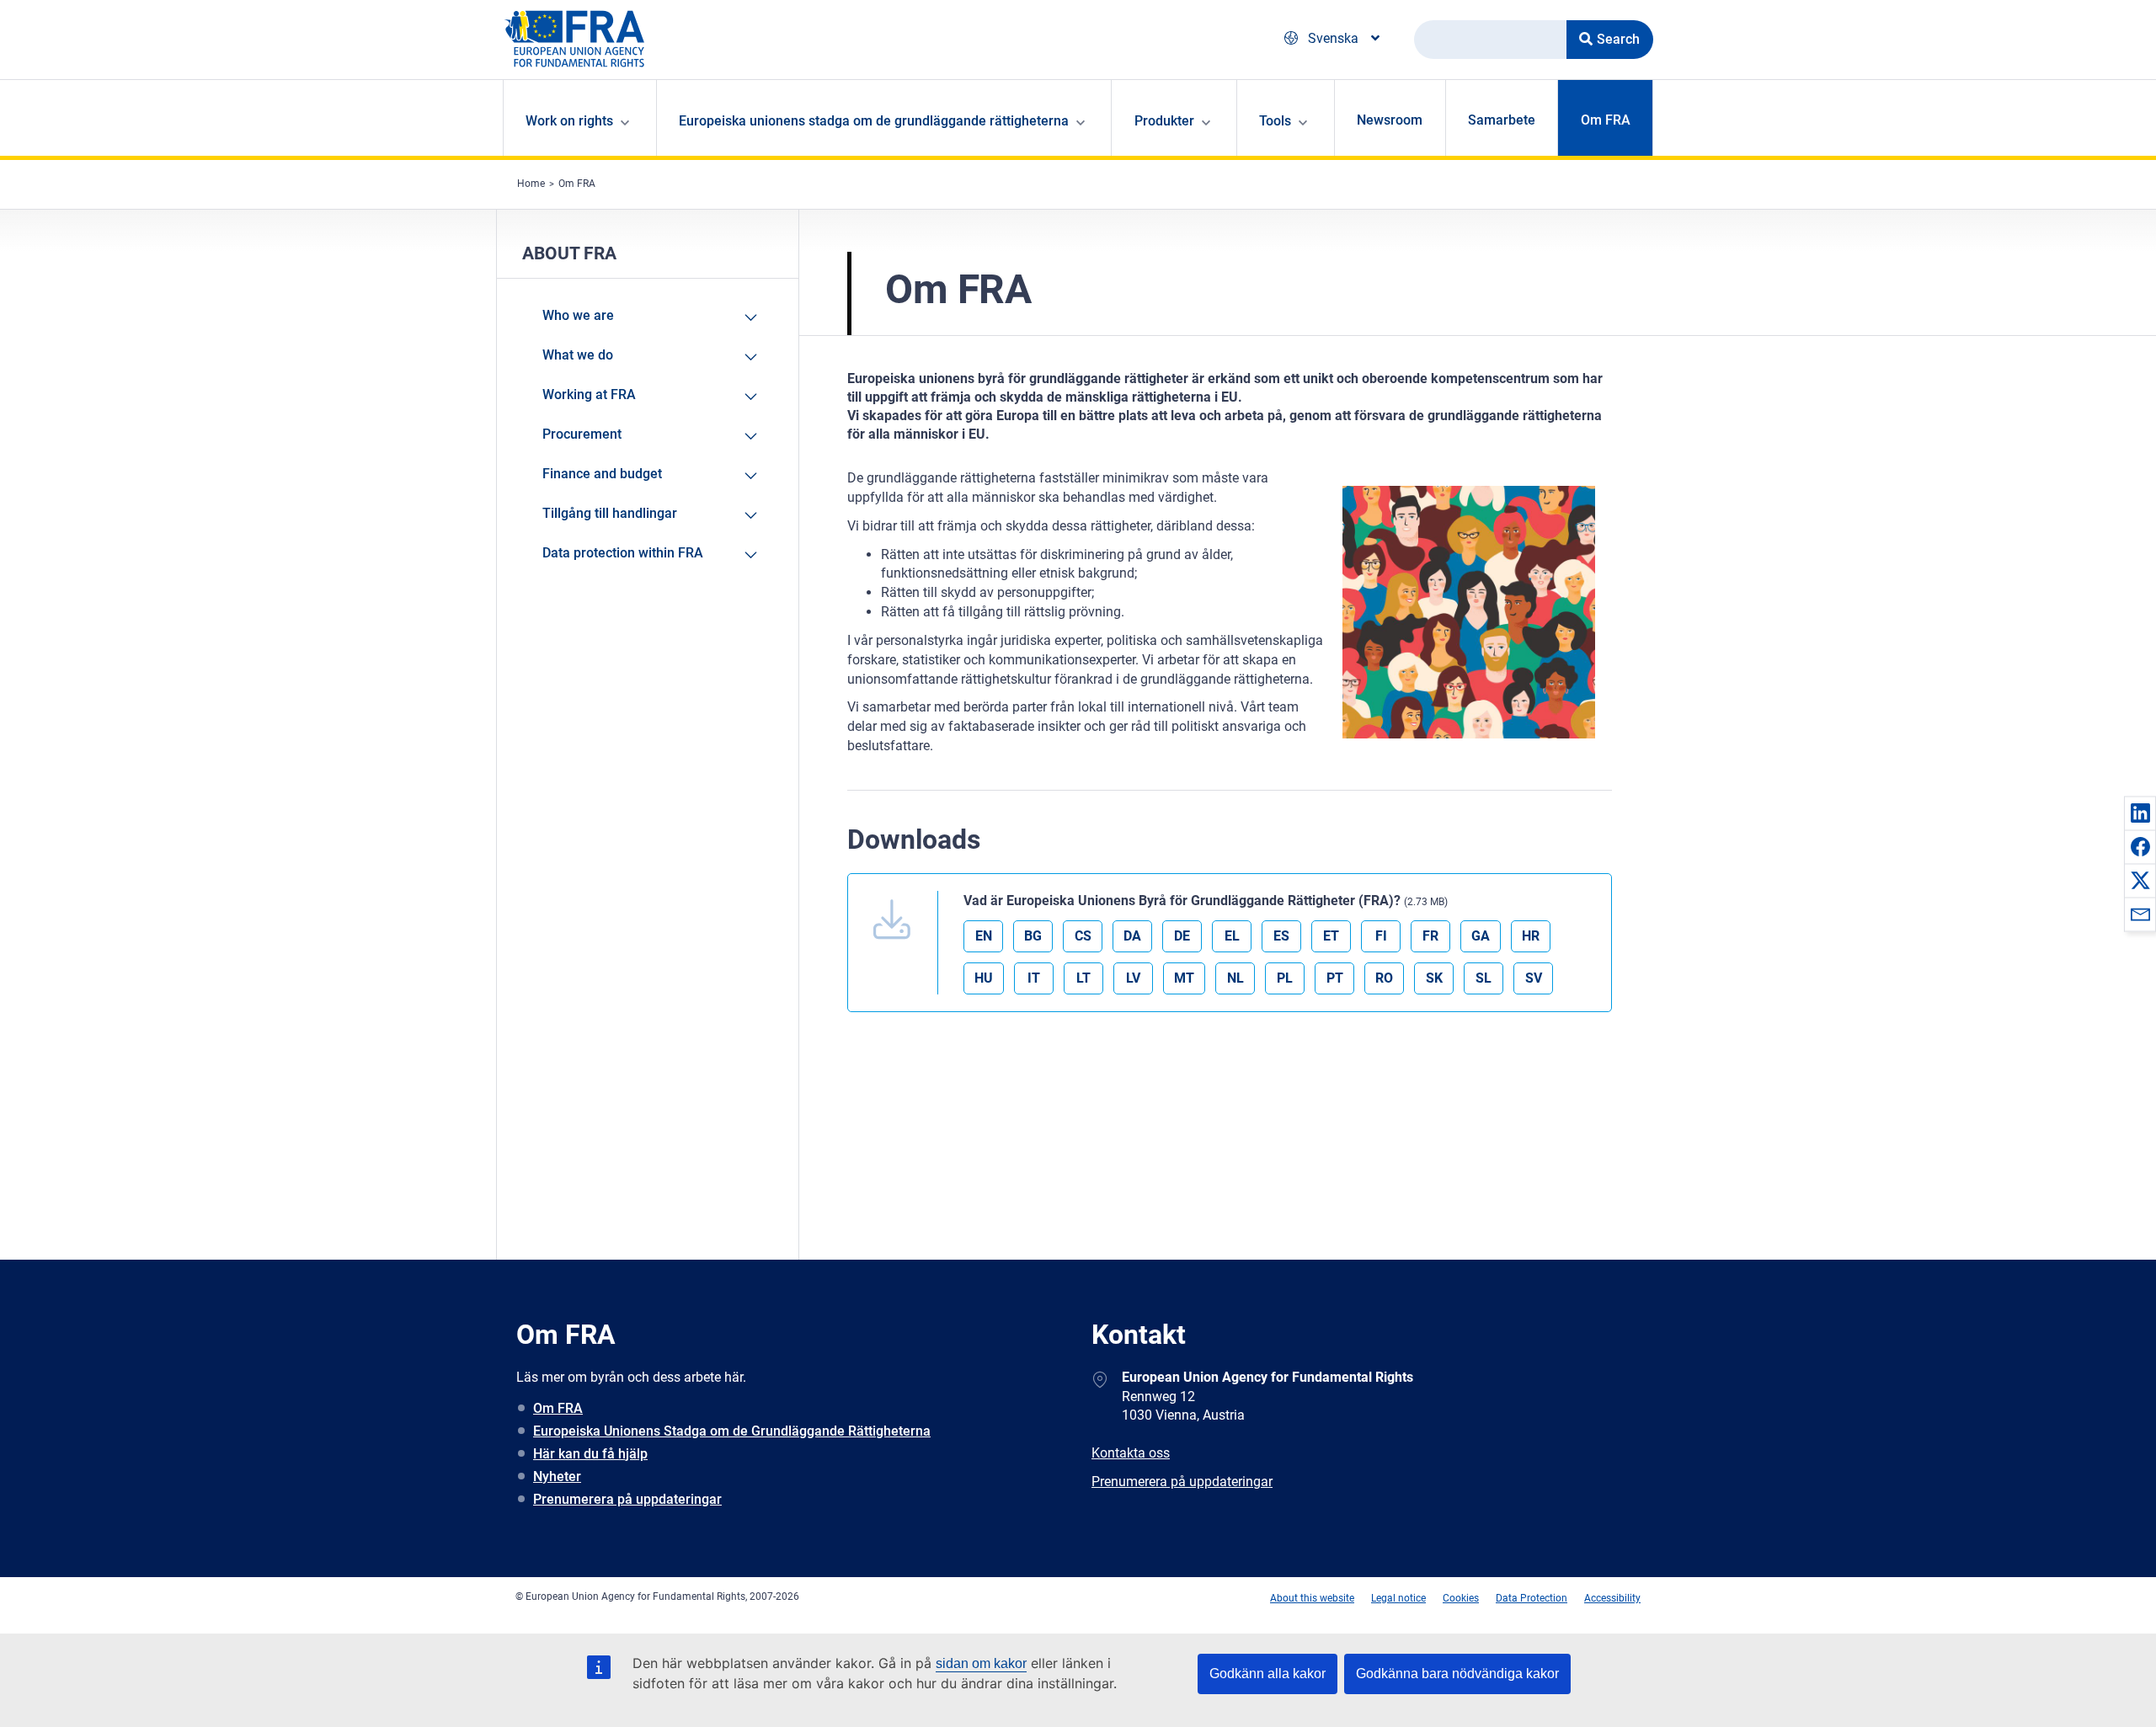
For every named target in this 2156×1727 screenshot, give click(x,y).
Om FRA (1606, 120)
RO (1384, 978)
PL (1285, 978)
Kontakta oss (1131, 1453)
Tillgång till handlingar (610, 513)
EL (1232, 936)
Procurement (582, 434)
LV (1133, 978)
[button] (2140, 813)
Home (531, 184)
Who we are (578, 315)
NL (1235, 978)
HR (1531, 936)
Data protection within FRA (623, 553)
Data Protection (1532, 1598)
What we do (578, 355)
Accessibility (1612, 1598)
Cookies (1461, 1598)
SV (1534, 978)
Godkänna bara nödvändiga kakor (1457, 1674)
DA (1132, 936)
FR (1430, 936)
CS (1083, 936)
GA (1481, 936)
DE (1182, 936)
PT (1335, 978)
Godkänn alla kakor (1267, 1674)
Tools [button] (1275, 121)
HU (984, 978)
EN (984, 936)
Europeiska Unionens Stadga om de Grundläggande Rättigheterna (732, 1431)
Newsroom (1390, 120)
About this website (1312, 1598)
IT (1034, 978)
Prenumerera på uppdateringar (627, 1499)
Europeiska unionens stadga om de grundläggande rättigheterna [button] (874, 121)
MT (1184, 978)
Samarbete (1502, 120)
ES (1281, 936)
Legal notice (1398, 1598)
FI (1381, 936)
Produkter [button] (1164, 121)
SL (1484, 978)
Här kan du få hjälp (590, 1454)
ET (1331, 936)
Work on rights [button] (569, 121)
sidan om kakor (981, 1663)
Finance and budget (602, 474)
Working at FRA (589, 394)
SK (1434, 978)
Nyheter (557, 1476)
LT (1083, 978)
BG (1033, 936)
